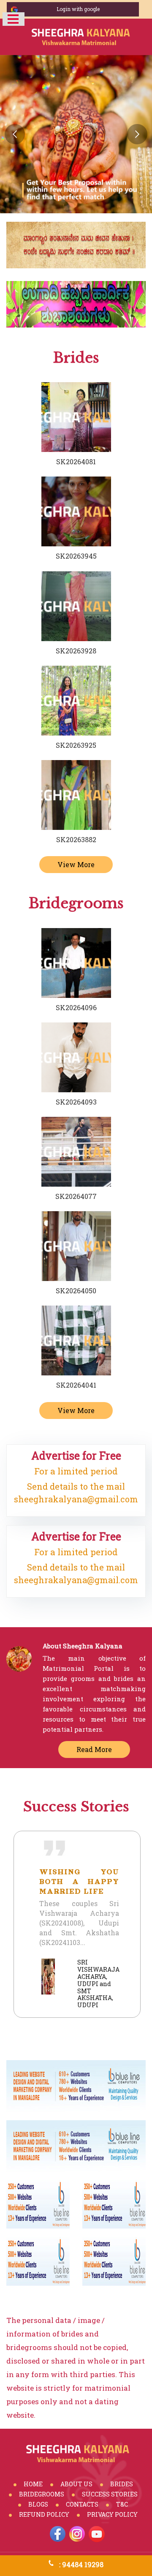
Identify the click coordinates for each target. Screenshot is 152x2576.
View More (76, 864)
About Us (76, 2484)
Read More (94, 1749)
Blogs (38, 2504)
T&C (122, 2504)
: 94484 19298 (81, 2564)
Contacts (82, 2504)
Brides (122, 2484)
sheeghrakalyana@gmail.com (76, 1499)
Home (33, 2484)
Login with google (78, 9)
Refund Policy (44, 2514)
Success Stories (110, 2494)
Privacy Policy (112, 2514)
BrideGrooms (42, 2494)
